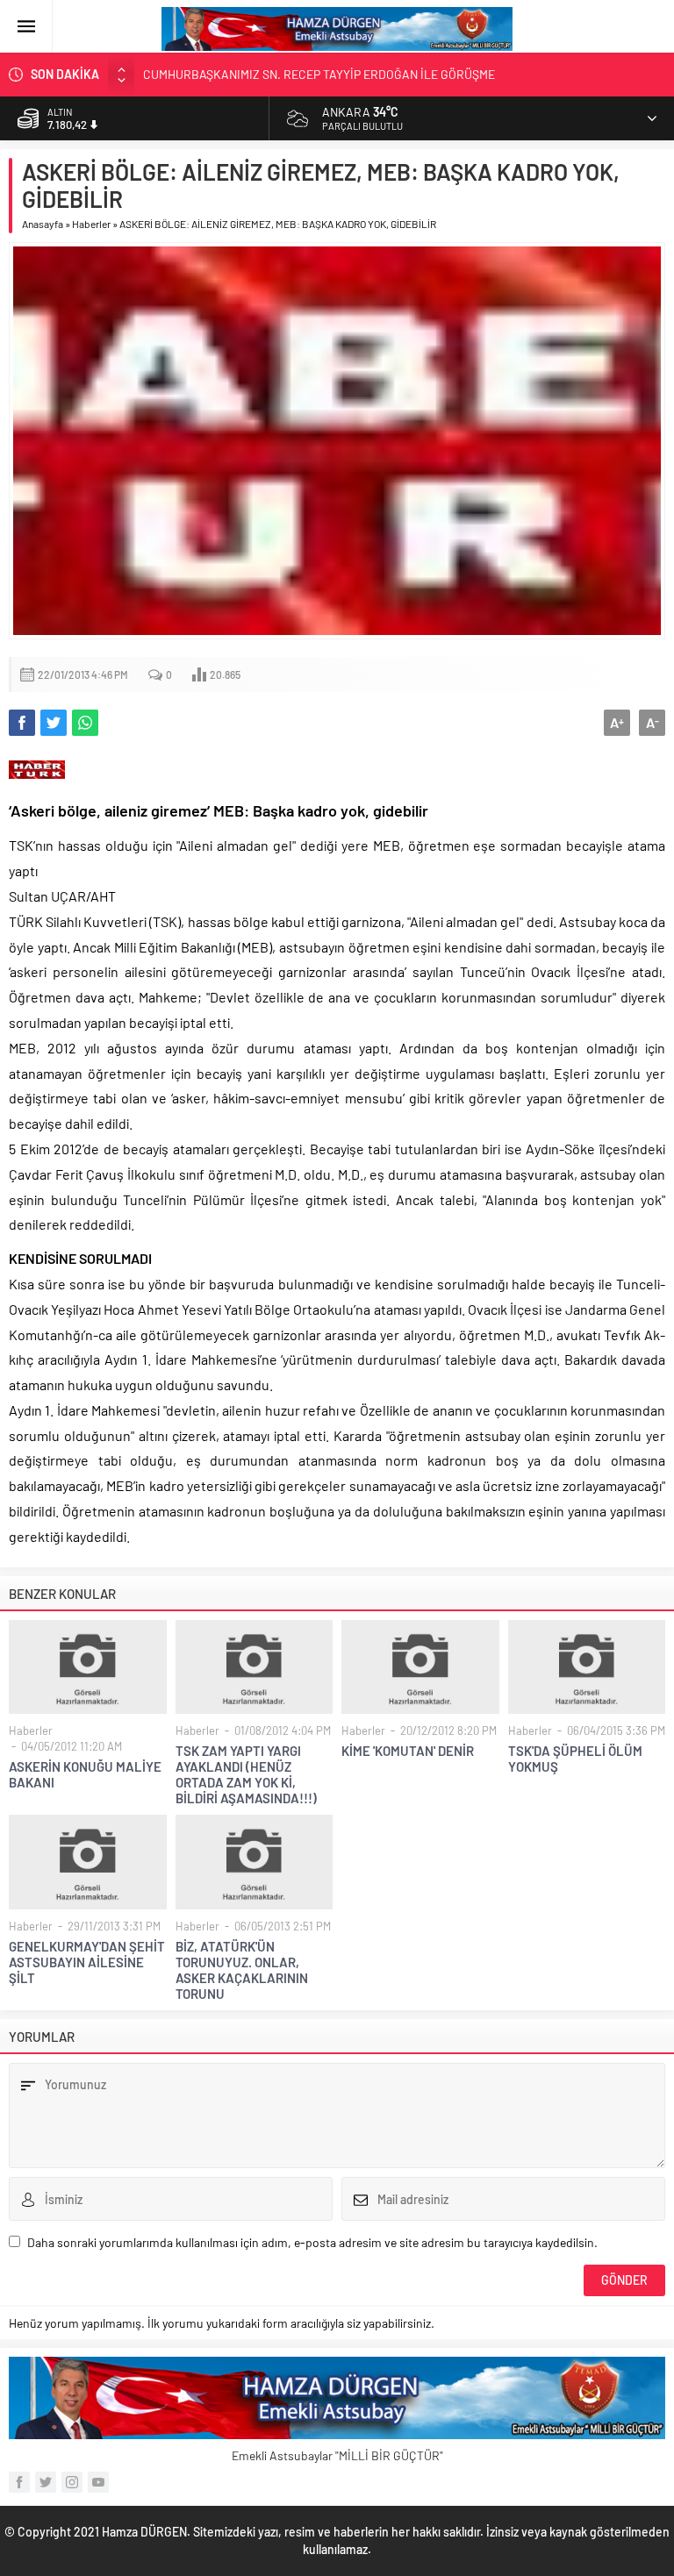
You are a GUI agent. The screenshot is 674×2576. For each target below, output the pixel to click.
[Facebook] (19, 2482)
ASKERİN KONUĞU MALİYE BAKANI (85, 1774)
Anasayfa (43, 224)
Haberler (91, 224)
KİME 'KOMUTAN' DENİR (408, 1751)
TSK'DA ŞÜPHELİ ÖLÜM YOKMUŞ (575, 1759)
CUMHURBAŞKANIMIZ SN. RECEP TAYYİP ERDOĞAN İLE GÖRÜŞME (319, 74)
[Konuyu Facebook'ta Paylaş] (22, 723)
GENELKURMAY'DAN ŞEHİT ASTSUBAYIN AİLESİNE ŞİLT (87, 1962)
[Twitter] (46, 2482)
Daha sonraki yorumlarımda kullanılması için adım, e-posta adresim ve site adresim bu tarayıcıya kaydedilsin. (312, 2242)
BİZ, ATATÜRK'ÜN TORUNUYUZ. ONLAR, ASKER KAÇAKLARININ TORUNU (242, 1970)
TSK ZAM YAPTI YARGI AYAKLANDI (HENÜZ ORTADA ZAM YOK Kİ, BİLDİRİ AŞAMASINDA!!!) (246, 1774)
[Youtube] (98, 2482)
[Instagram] (72, 2482)
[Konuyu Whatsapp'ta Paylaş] (85, 723)
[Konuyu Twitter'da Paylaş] (54, 723)
